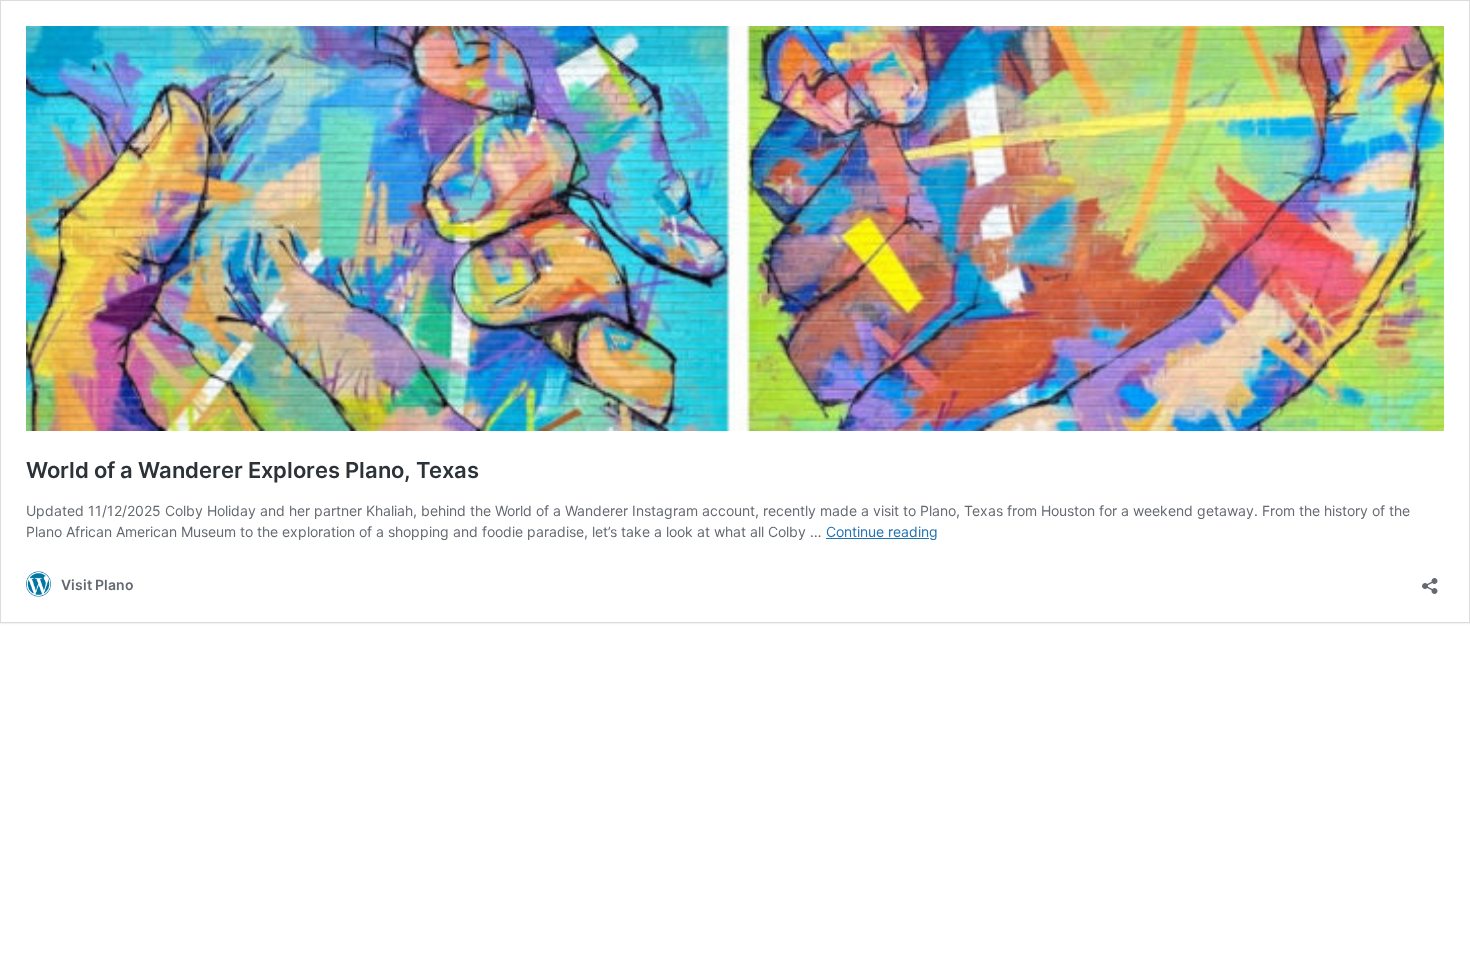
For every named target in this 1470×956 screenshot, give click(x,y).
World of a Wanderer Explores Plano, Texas (252, 470)
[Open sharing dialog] (1430, 579)
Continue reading (882, 531)
